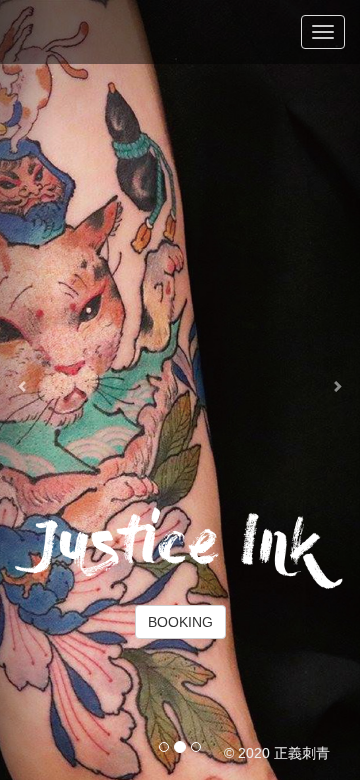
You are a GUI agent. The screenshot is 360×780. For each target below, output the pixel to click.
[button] (27, 390)
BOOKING (180, 622)
